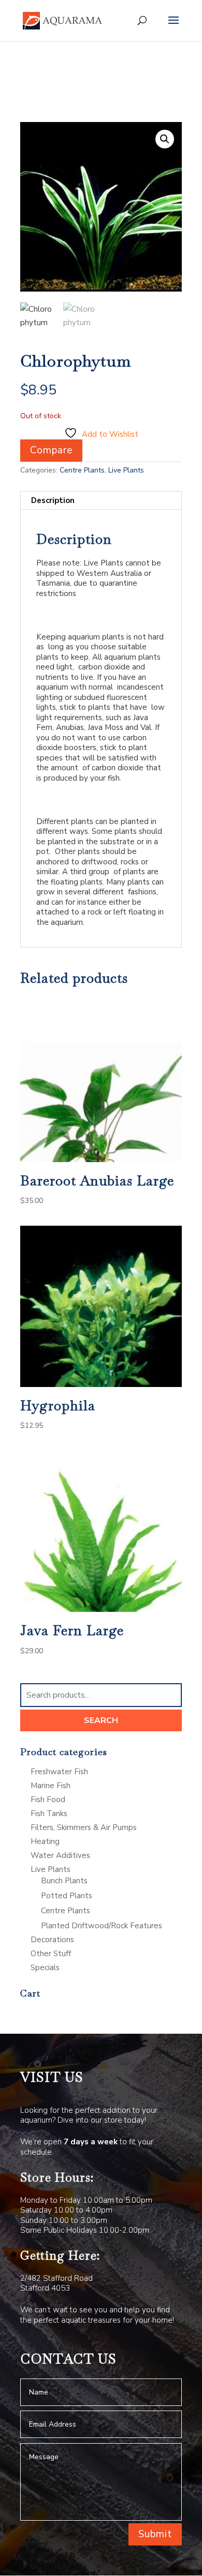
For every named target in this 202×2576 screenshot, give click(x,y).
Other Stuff (51, 1954)
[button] (165, 139)
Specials (45, 1968)
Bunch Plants (64, 1881)
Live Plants (126, 470)
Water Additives (60, 1855)
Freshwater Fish (59, 1772)
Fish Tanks (49, 1813)
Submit (155, 2534)
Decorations (52, 1940)
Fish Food (48, 1800)
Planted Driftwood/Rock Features (102, 1926)
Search (101, 1720)
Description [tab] (53, 500)
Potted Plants (67, 1896)
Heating (45, 1841)
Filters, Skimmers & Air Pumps (84, 1827)
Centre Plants (82, 470)
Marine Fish (51, 1786)
